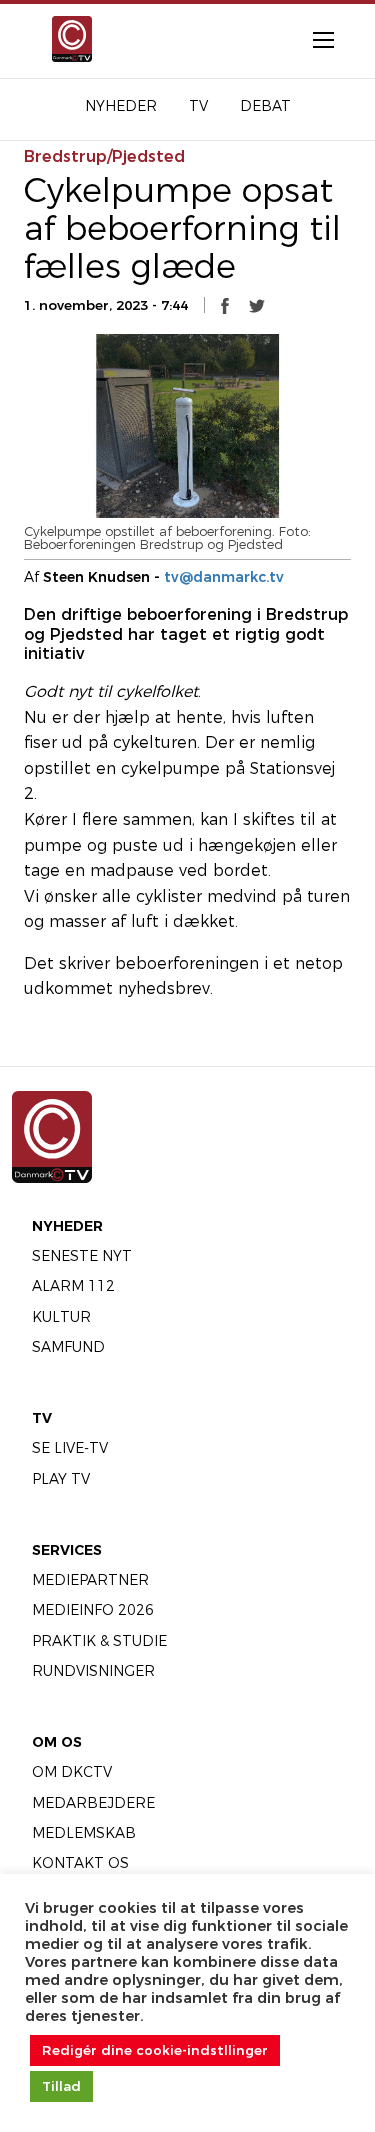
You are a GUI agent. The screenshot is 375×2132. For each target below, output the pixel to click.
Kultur (61, 1317)
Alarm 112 (73, 1286)
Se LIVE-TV (70, 1448)
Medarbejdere (93, 1803)
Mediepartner (90, 1580)
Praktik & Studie (99, 1641)
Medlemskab (84, 1833)
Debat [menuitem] (265, 106)
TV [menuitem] (198, 106)
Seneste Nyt (82, 1256)
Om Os (57, 1742)
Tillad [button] (61, 2086)
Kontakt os (80, 1863)
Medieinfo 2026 (93, 1610)
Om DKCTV (72, 1772)
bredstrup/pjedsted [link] (104, 156)
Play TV (61, 1479)
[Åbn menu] (313, 39)
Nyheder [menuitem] (121, 106)
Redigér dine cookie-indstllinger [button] (155, 2050)
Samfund (68, 1347)
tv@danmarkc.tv (224, 577)
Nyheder (67, 1226)
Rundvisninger (93, 1671)
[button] (225, 306)
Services (67, 1550)
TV (42, 1418)
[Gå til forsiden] (64, 39)
